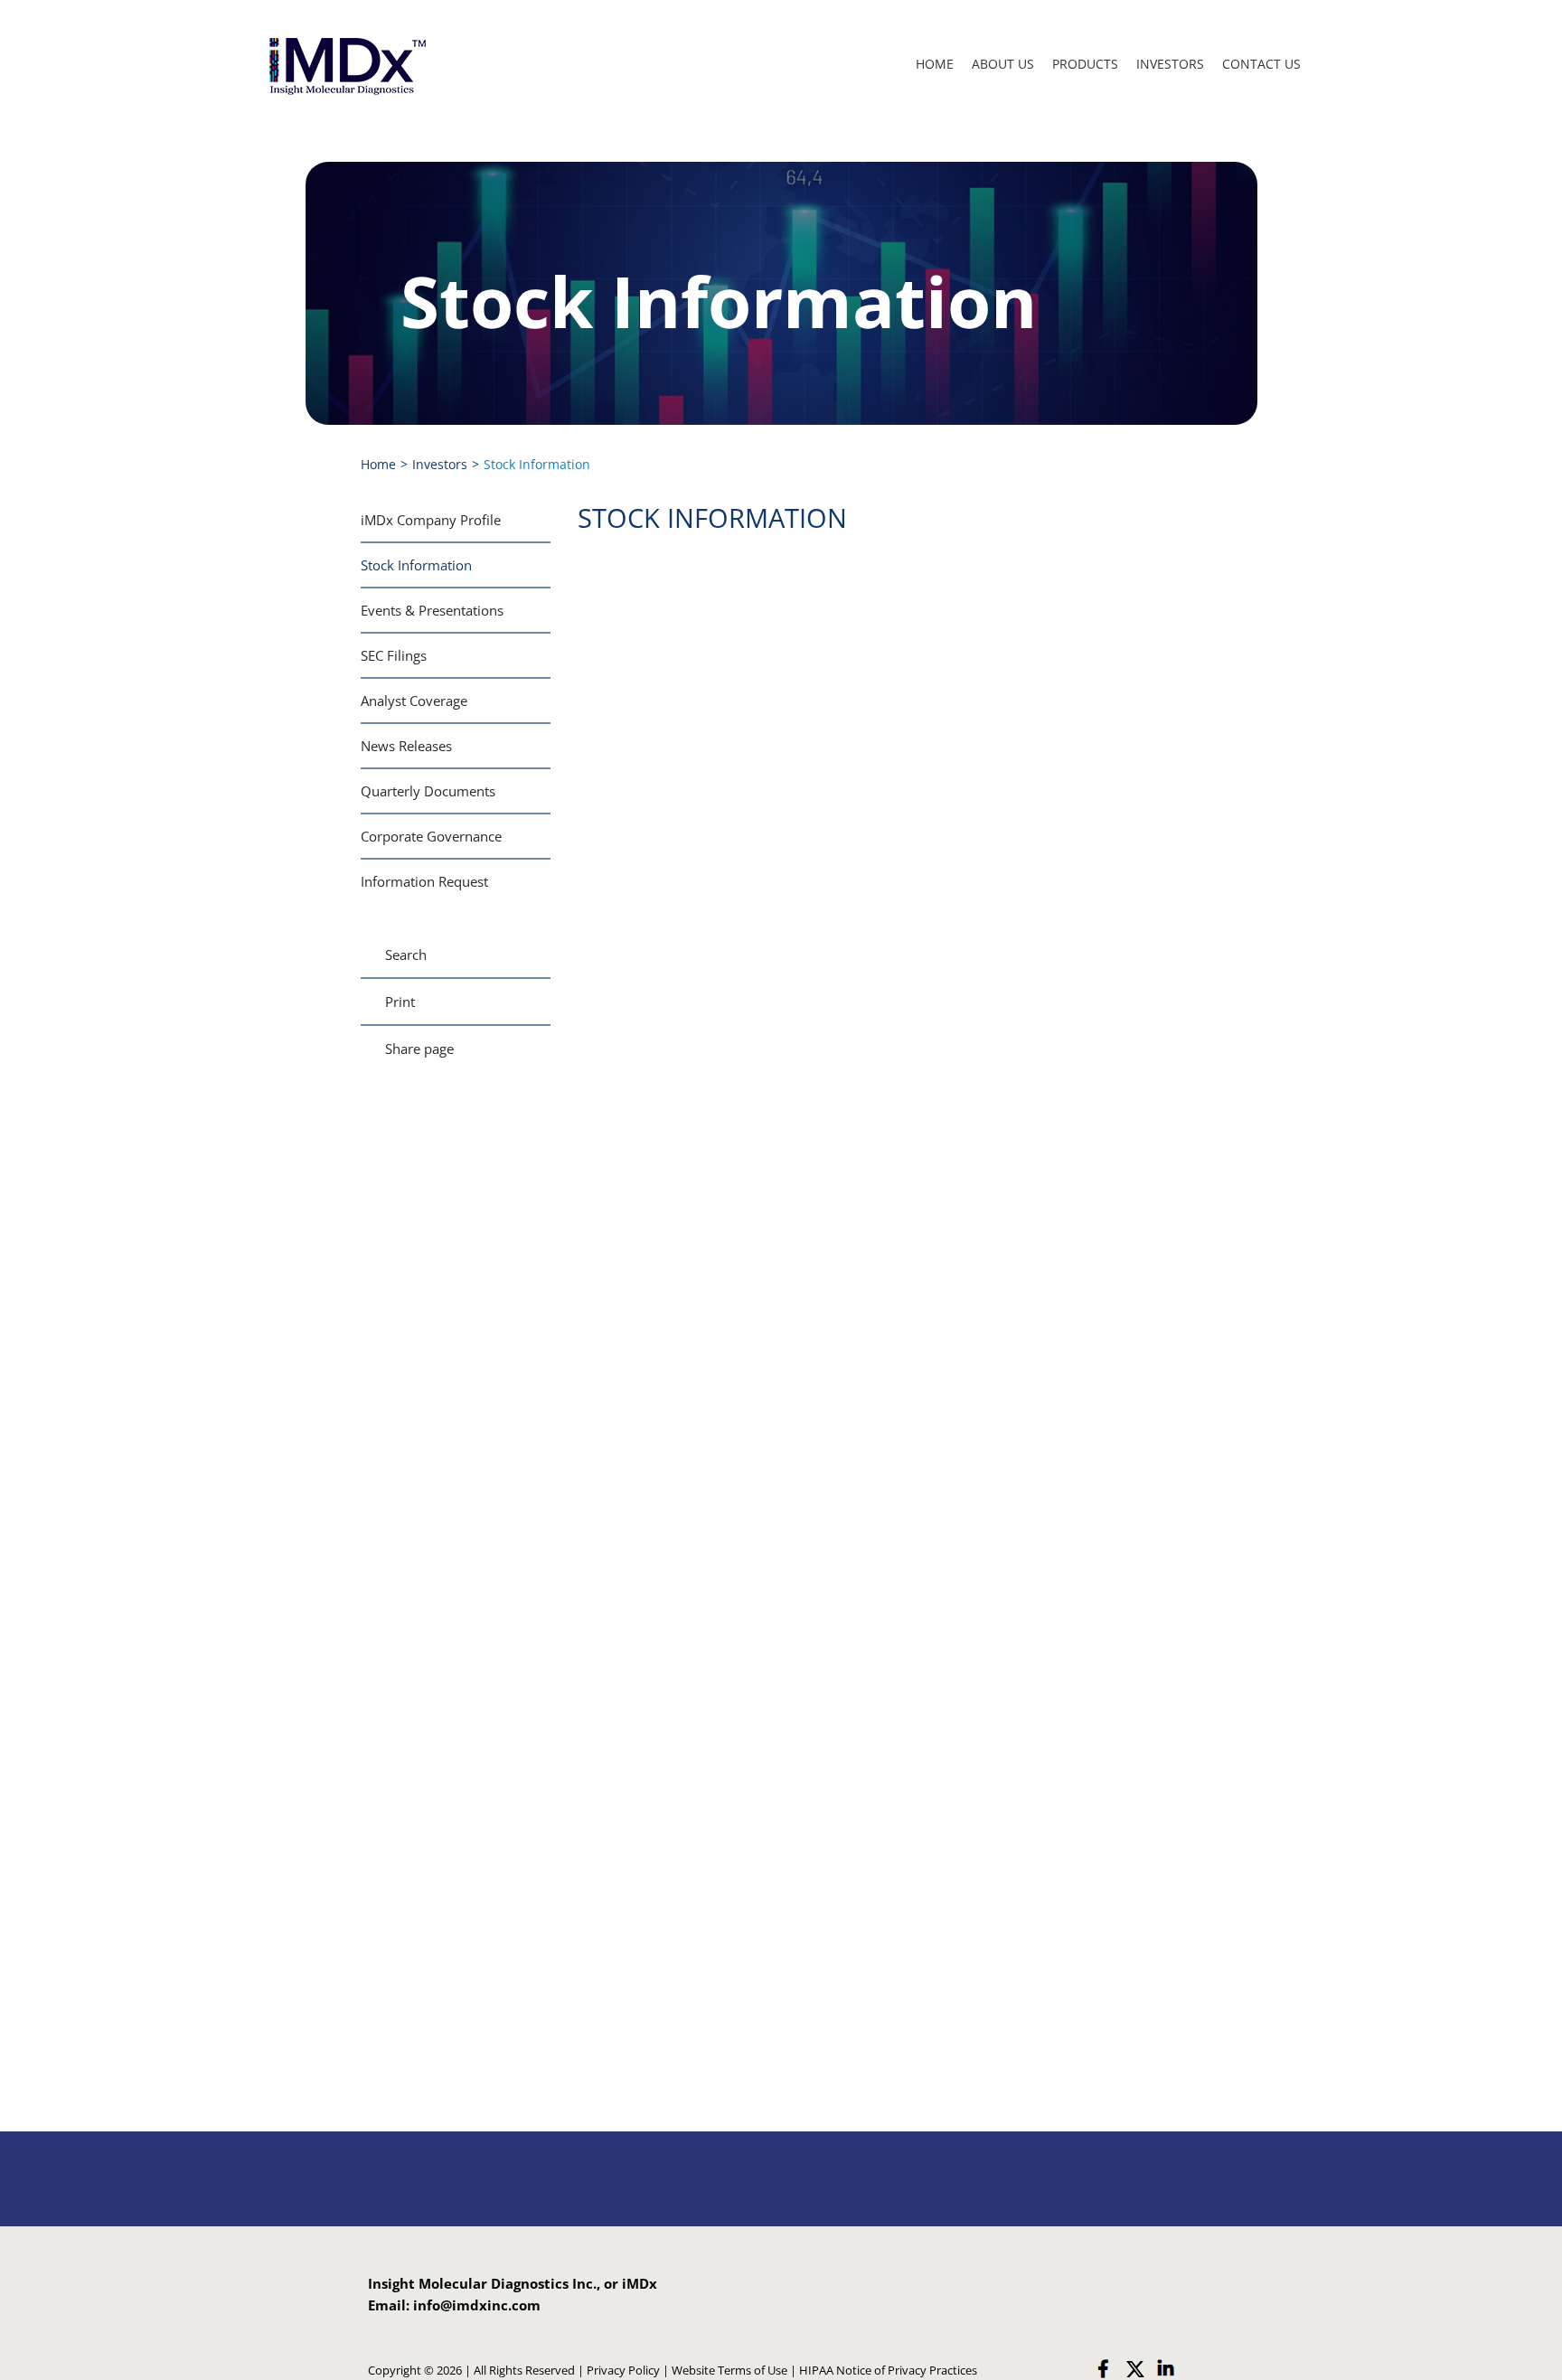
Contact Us (1261, 64)
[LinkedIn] (1165, 2369)
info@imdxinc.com (477, 2305)
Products (1085, 64)
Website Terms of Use (729, 2370)
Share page (419, 1049)
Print (400, 1002)
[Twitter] (1134, 2369)
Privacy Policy (623, 2370)
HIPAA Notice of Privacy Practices (888, 2370)
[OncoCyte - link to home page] (346, 65)
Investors (1170, 64)
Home (935, 64)
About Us (1003, 64)
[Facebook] (1104, 2369)
